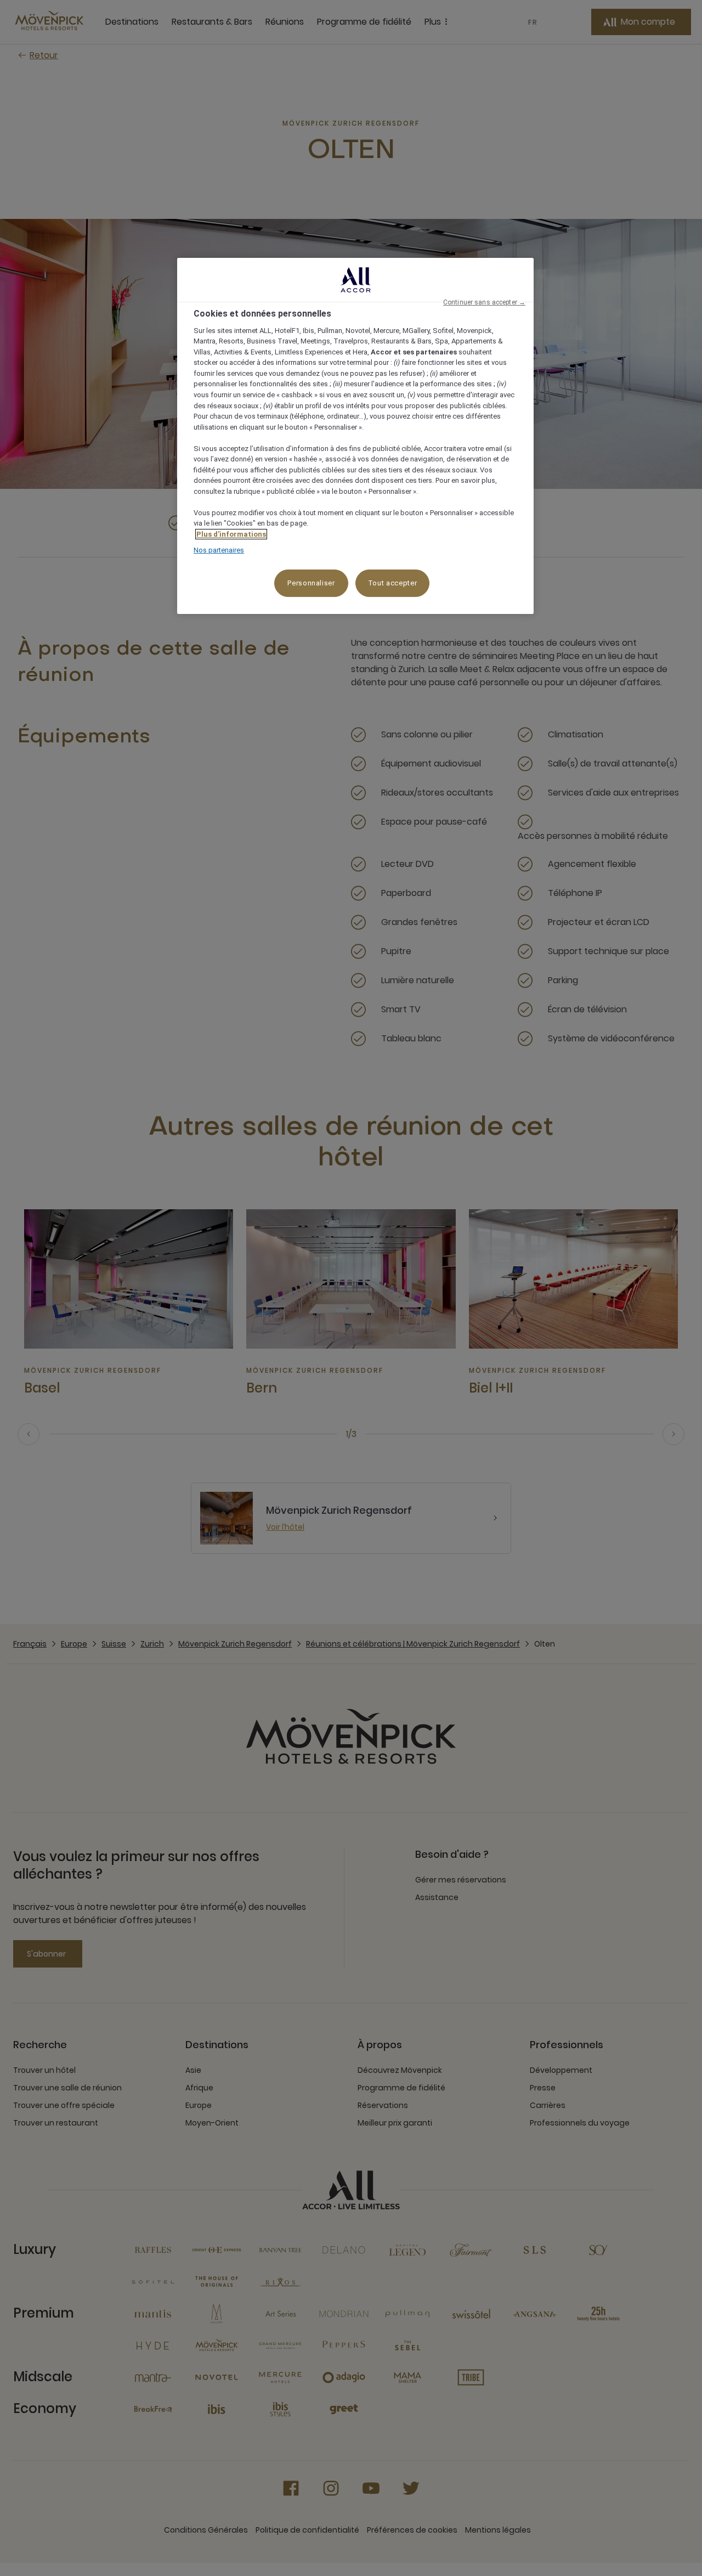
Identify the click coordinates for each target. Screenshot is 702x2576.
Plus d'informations (231, 534)
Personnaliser (311, 583)
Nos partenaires (219, 550)
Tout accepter (392, 583)
